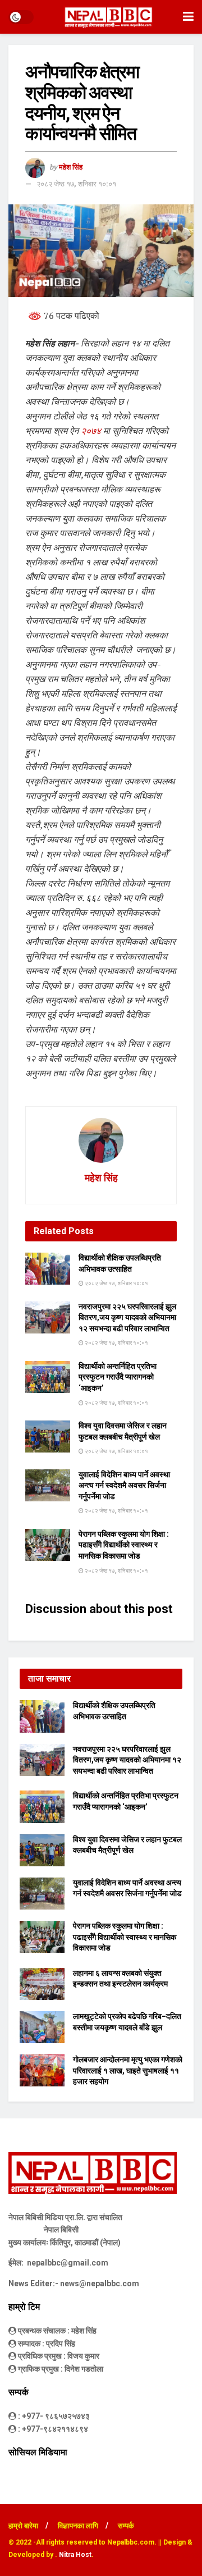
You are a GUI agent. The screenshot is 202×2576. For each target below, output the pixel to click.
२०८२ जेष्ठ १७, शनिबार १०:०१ (76, 184)
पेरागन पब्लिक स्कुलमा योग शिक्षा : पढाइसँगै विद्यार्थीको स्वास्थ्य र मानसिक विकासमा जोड (124, 1545)
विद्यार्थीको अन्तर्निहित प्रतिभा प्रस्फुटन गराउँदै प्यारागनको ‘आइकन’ (118, 1377)
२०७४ (91, 431)
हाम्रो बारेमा (23, 2526)
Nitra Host (75, 2555)
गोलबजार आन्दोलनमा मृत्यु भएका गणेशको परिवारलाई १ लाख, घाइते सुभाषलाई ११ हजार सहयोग (128, 2070)
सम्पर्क (126, 2526)
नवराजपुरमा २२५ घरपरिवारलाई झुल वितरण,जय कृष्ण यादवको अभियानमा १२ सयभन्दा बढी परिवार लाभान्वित (127, 1317)
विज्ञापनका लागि (78, 2526)
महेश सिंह (71, 167)
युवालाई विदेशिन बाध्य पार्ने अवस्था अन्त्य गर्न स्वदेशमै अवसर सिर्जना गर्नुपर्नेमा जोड (124, 1485)
